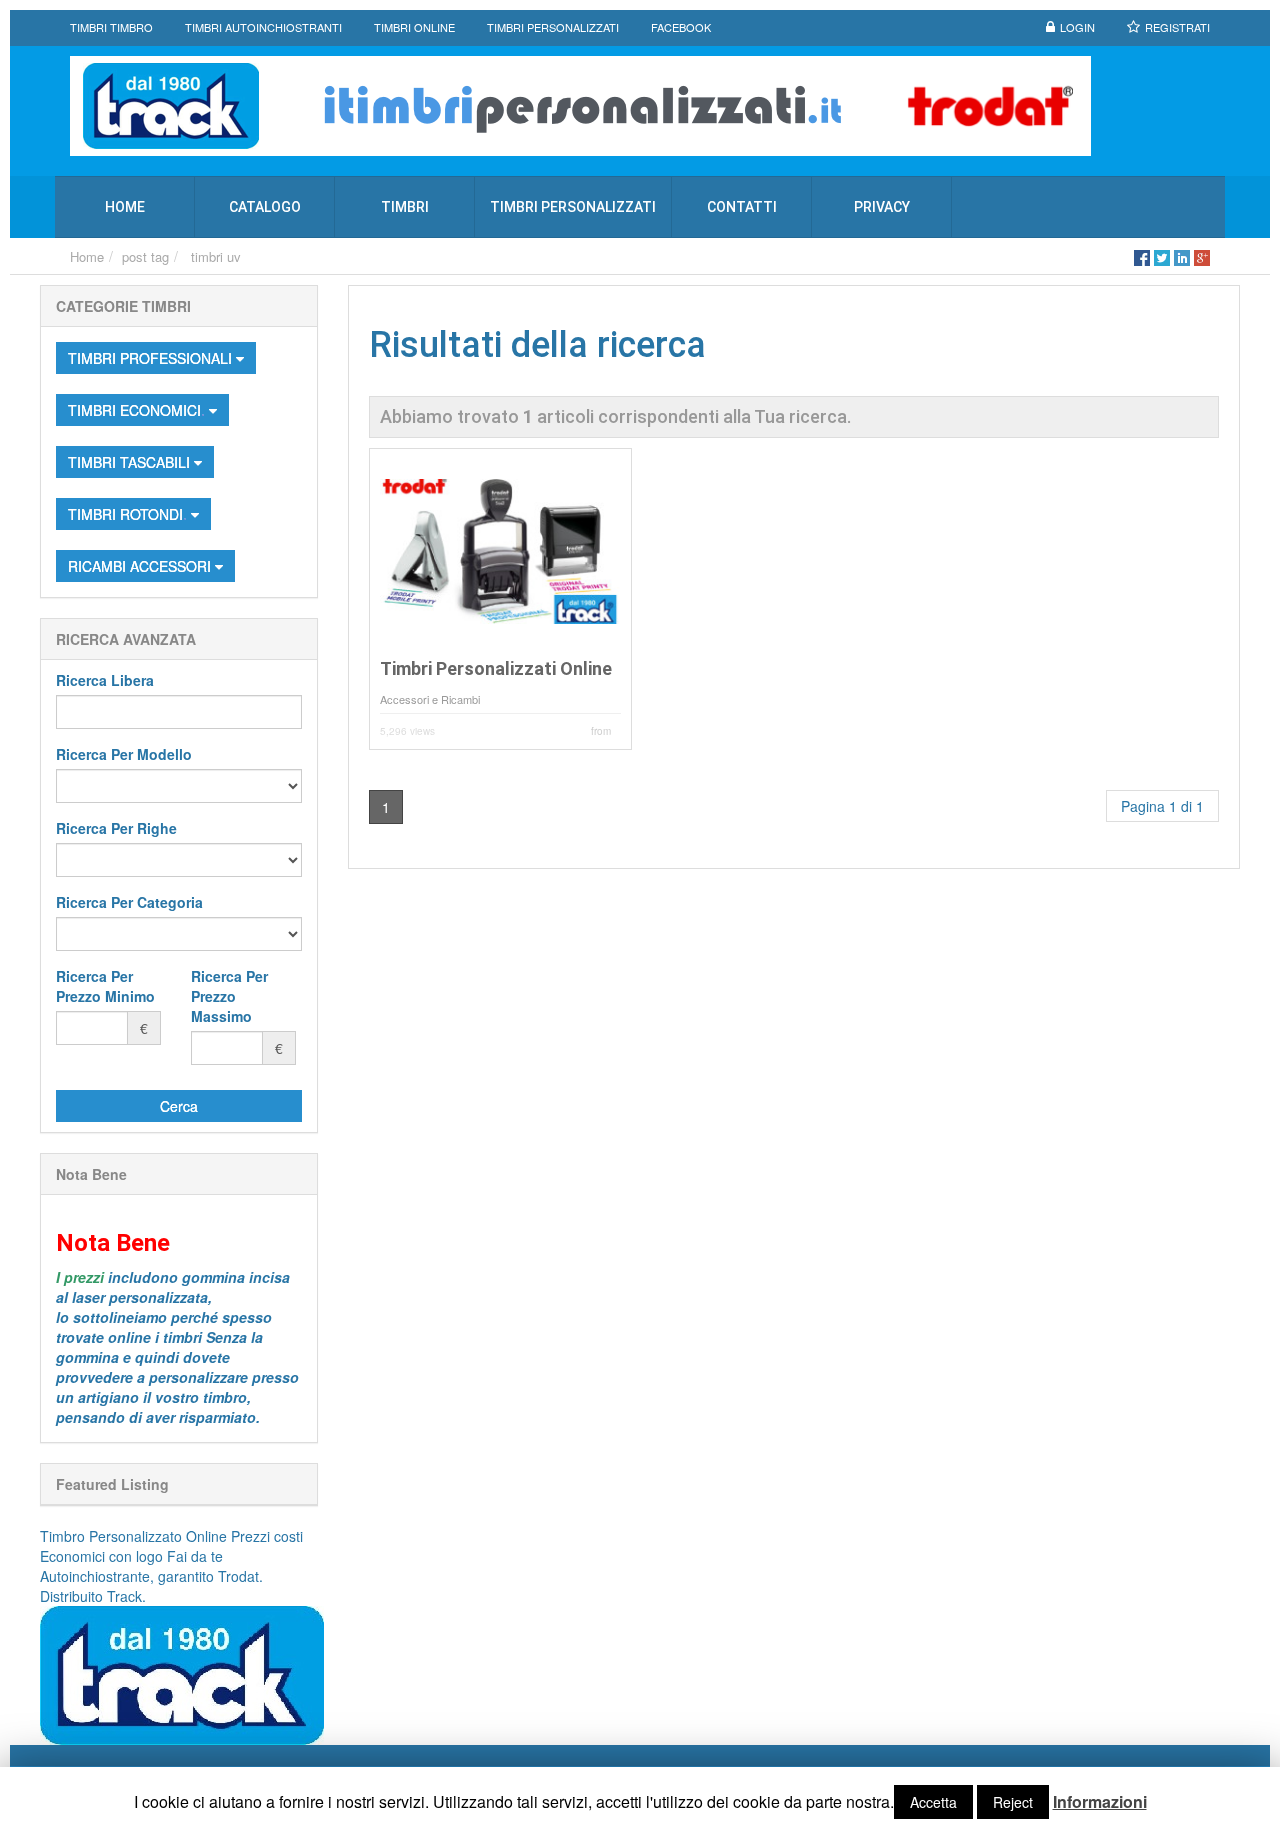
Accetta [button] (933, 1802)
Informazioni (1100, 1802)
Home (87, 256)
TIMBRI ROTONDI (129, 514)
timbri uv (216, 256)
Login (1077, 27)
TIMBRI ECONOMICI (136, 410)
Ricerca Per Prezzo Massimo (229, 996)
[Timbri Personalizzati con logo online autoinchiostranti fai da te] (640, 106)
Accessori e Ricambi (430, 699)
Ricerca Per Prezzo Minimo (105, 986)
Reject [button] (1013, 1802)
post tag (145, 256)
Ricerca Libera (105, 680)
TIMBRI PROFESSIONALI (152, 358)
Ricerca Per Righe (116, 828)
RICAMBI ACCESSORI (141, 566)
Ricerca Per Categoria (129, 902)
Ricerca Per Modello (124, 754)
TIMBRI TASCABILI (131, 462)
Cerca (179, 1106)
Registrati (1177, 27)
